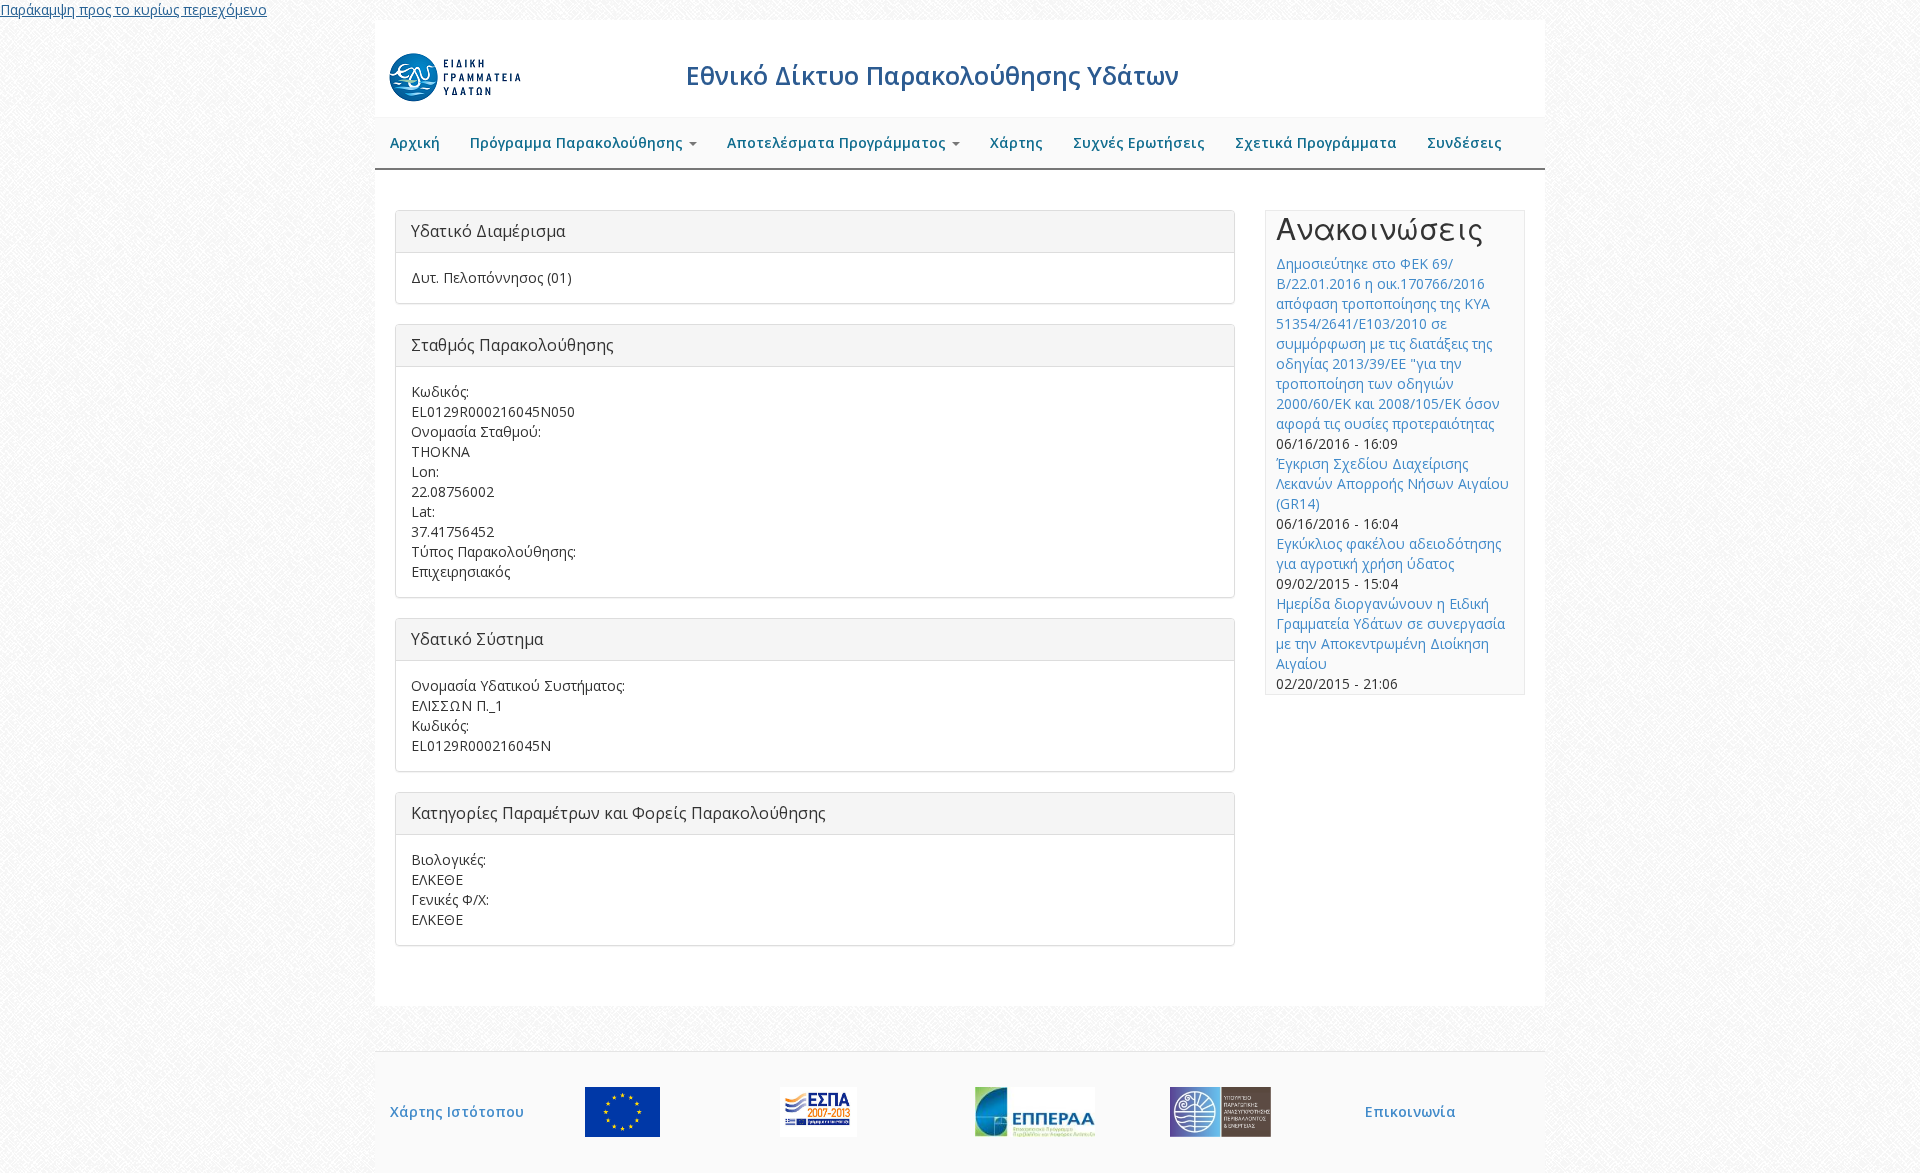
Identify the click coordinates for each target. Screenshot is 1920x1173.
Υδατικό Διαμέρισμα (488, 231)
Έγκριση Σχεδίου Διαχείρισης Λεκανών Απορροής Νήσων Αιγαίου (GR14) (1392, 483)
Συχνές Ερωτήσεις (1139, 142)
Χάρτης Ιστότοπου (457, 1111)
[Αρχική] (457, 74)
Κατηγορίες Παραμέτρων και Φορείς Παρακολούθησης (618, 813)
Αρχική (415, 142)
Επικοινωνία (1410, 1111)
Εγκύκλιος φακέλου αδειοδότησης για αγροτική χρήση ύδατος (1388, 553)
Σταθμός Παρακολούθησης (512, 345)
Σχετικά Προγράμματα (1316, 142)
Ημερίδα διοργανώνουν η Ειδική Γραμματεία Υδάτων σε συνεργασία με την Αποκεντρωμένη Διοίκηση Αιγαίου (1390, 633)
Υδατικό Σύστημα (477, 639)
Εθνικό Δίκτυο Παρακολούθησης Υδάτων (932, 75)
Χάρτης (1016, 142)
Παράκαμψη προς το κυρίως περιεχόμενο (133, 9)
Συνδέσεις (1464, 142)
